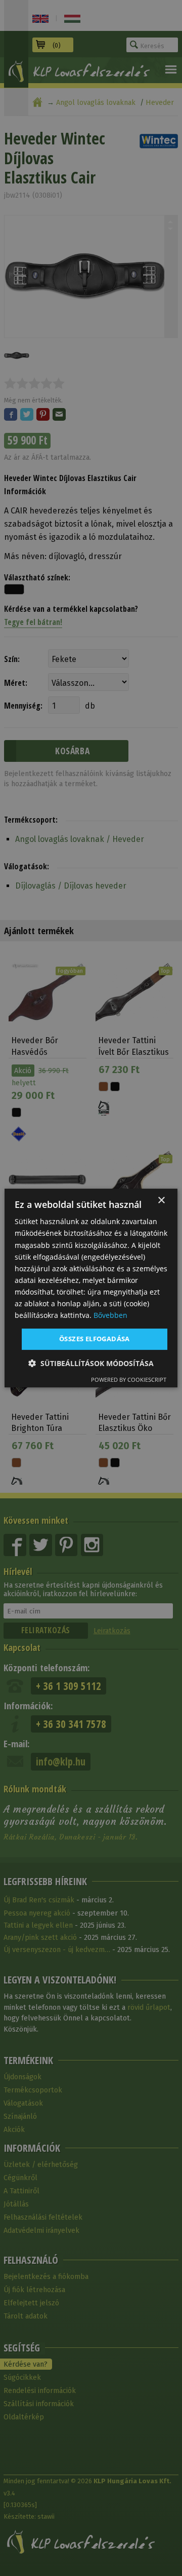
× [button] (161, 1201)
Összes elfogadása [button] (95, 1339)
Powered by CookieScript (129, 1379)
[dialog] (91, 1288)
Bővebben (110, 1315)
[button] (91, 1363)
